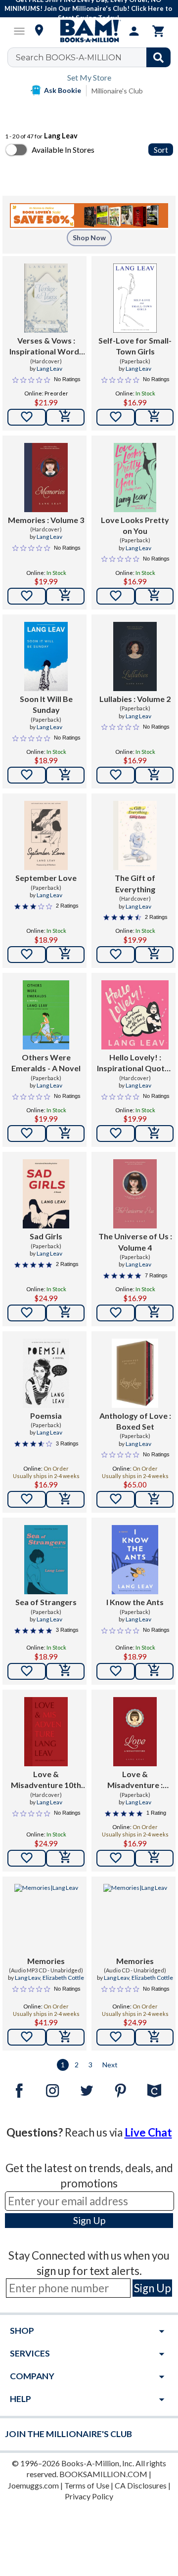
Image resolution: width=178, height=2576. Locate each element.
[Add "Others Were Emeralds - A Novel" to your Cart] (65, 1134)
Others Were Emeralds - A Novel (46, 1063)
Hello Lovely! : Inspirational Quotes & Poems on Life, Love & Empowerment (135, 1063)
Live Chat (148, 2132)
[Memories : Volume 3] (46, 478)
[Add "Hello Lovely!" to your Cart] (154, 1134)
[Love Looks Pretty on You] (135, 478)
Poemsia (46, 1416)
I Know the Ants (135, 1602)
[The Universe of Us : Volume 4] (135, 1194)
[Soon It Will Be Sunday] (46, 656)
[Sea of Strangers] (46, 1560)
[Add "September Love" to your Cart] (65, 955)
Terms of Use (87, 2485)
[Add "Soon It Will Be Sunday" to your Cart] (65, 775)
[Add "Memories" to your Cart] (65, 596)
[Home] (89, 31)
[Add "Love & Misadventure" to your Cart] (154, 1858)
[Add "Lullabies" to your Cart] (154, 775)
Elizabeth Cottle (63, 1978)
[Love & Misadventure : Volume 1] (135, 1732)
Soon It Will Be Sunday (46, 704)
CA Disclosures (141, 2485)
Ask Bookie (63, 90)
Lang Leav (49, 369)
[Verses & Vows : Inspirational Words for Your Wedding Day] (46, 298)
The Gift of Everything (135, 883)
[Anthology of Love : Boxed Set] (135, 1373)
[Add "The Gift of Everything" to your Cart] (154, 955)
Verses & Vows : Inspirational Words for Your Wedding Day (46, 347)
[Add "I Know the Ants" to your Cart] (154, 1671)
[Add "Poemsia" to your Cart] (65, 1499)
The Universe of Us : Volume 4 (135, 1242)
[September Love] (46, 835)
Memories (46, 1961)
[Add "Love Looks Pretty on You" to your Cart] (154, 596)
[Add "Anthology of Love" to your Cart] (154, 1499)
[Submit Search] (158, 57)
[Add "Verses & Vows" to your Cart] (65, 417)
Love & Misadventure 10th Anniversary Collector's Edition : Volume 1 (46, 1780)
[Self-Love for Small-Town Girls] (135, 298)
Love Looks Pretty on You (135, 525)
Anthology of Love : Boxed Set (135, 1421)
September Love (46, 878)
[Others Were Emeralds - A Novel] (46, 1015)
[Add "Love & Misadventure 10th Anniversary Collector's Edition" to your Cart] (65, 1858)
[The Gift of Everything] (135, 835)
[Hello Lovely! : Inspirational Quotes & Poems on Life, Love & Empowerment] (135, 1015)
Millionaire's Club (117, 91)
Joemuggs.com (33, 2485)
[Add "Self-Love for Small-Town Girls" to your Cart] (154, 417)
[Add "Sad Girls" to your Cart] (65, 1313)
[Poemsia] (46, 1373)
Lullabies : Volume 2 (135, 699)
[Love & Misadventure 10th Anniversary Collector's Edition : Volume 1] (46, 1732)
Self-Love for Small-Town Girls (135, 346)
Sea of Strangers (46, 1602)
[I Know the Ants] (135, 1560)
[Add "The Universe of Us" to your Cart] (154, 1313)
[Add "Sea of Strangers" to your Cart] (65, 1671)
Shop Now (89, 238)
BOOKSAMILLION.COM (103, 2474)
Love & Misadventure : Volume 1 (135, 1780)
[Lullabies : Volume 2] (135, 656)
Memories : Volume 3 (46, 520)
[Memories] (46, 1919)
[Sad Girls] (46, 1194)
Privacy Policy (89, 2496)
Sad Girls (46, 1236)
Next (110, 2065)
